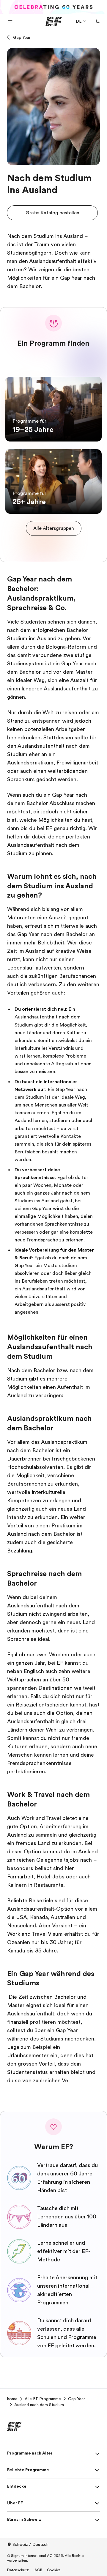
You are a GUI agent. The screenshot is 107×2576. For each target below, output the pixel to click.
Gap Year (22, 37)
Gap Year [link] (77, 2399)
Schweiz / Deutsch (30, 2544)
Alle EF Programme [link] (43, 2399)
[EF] (54, 21)
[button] (10, 21)
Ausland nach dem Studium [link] (39, 2405)
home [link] (12, 2399)
